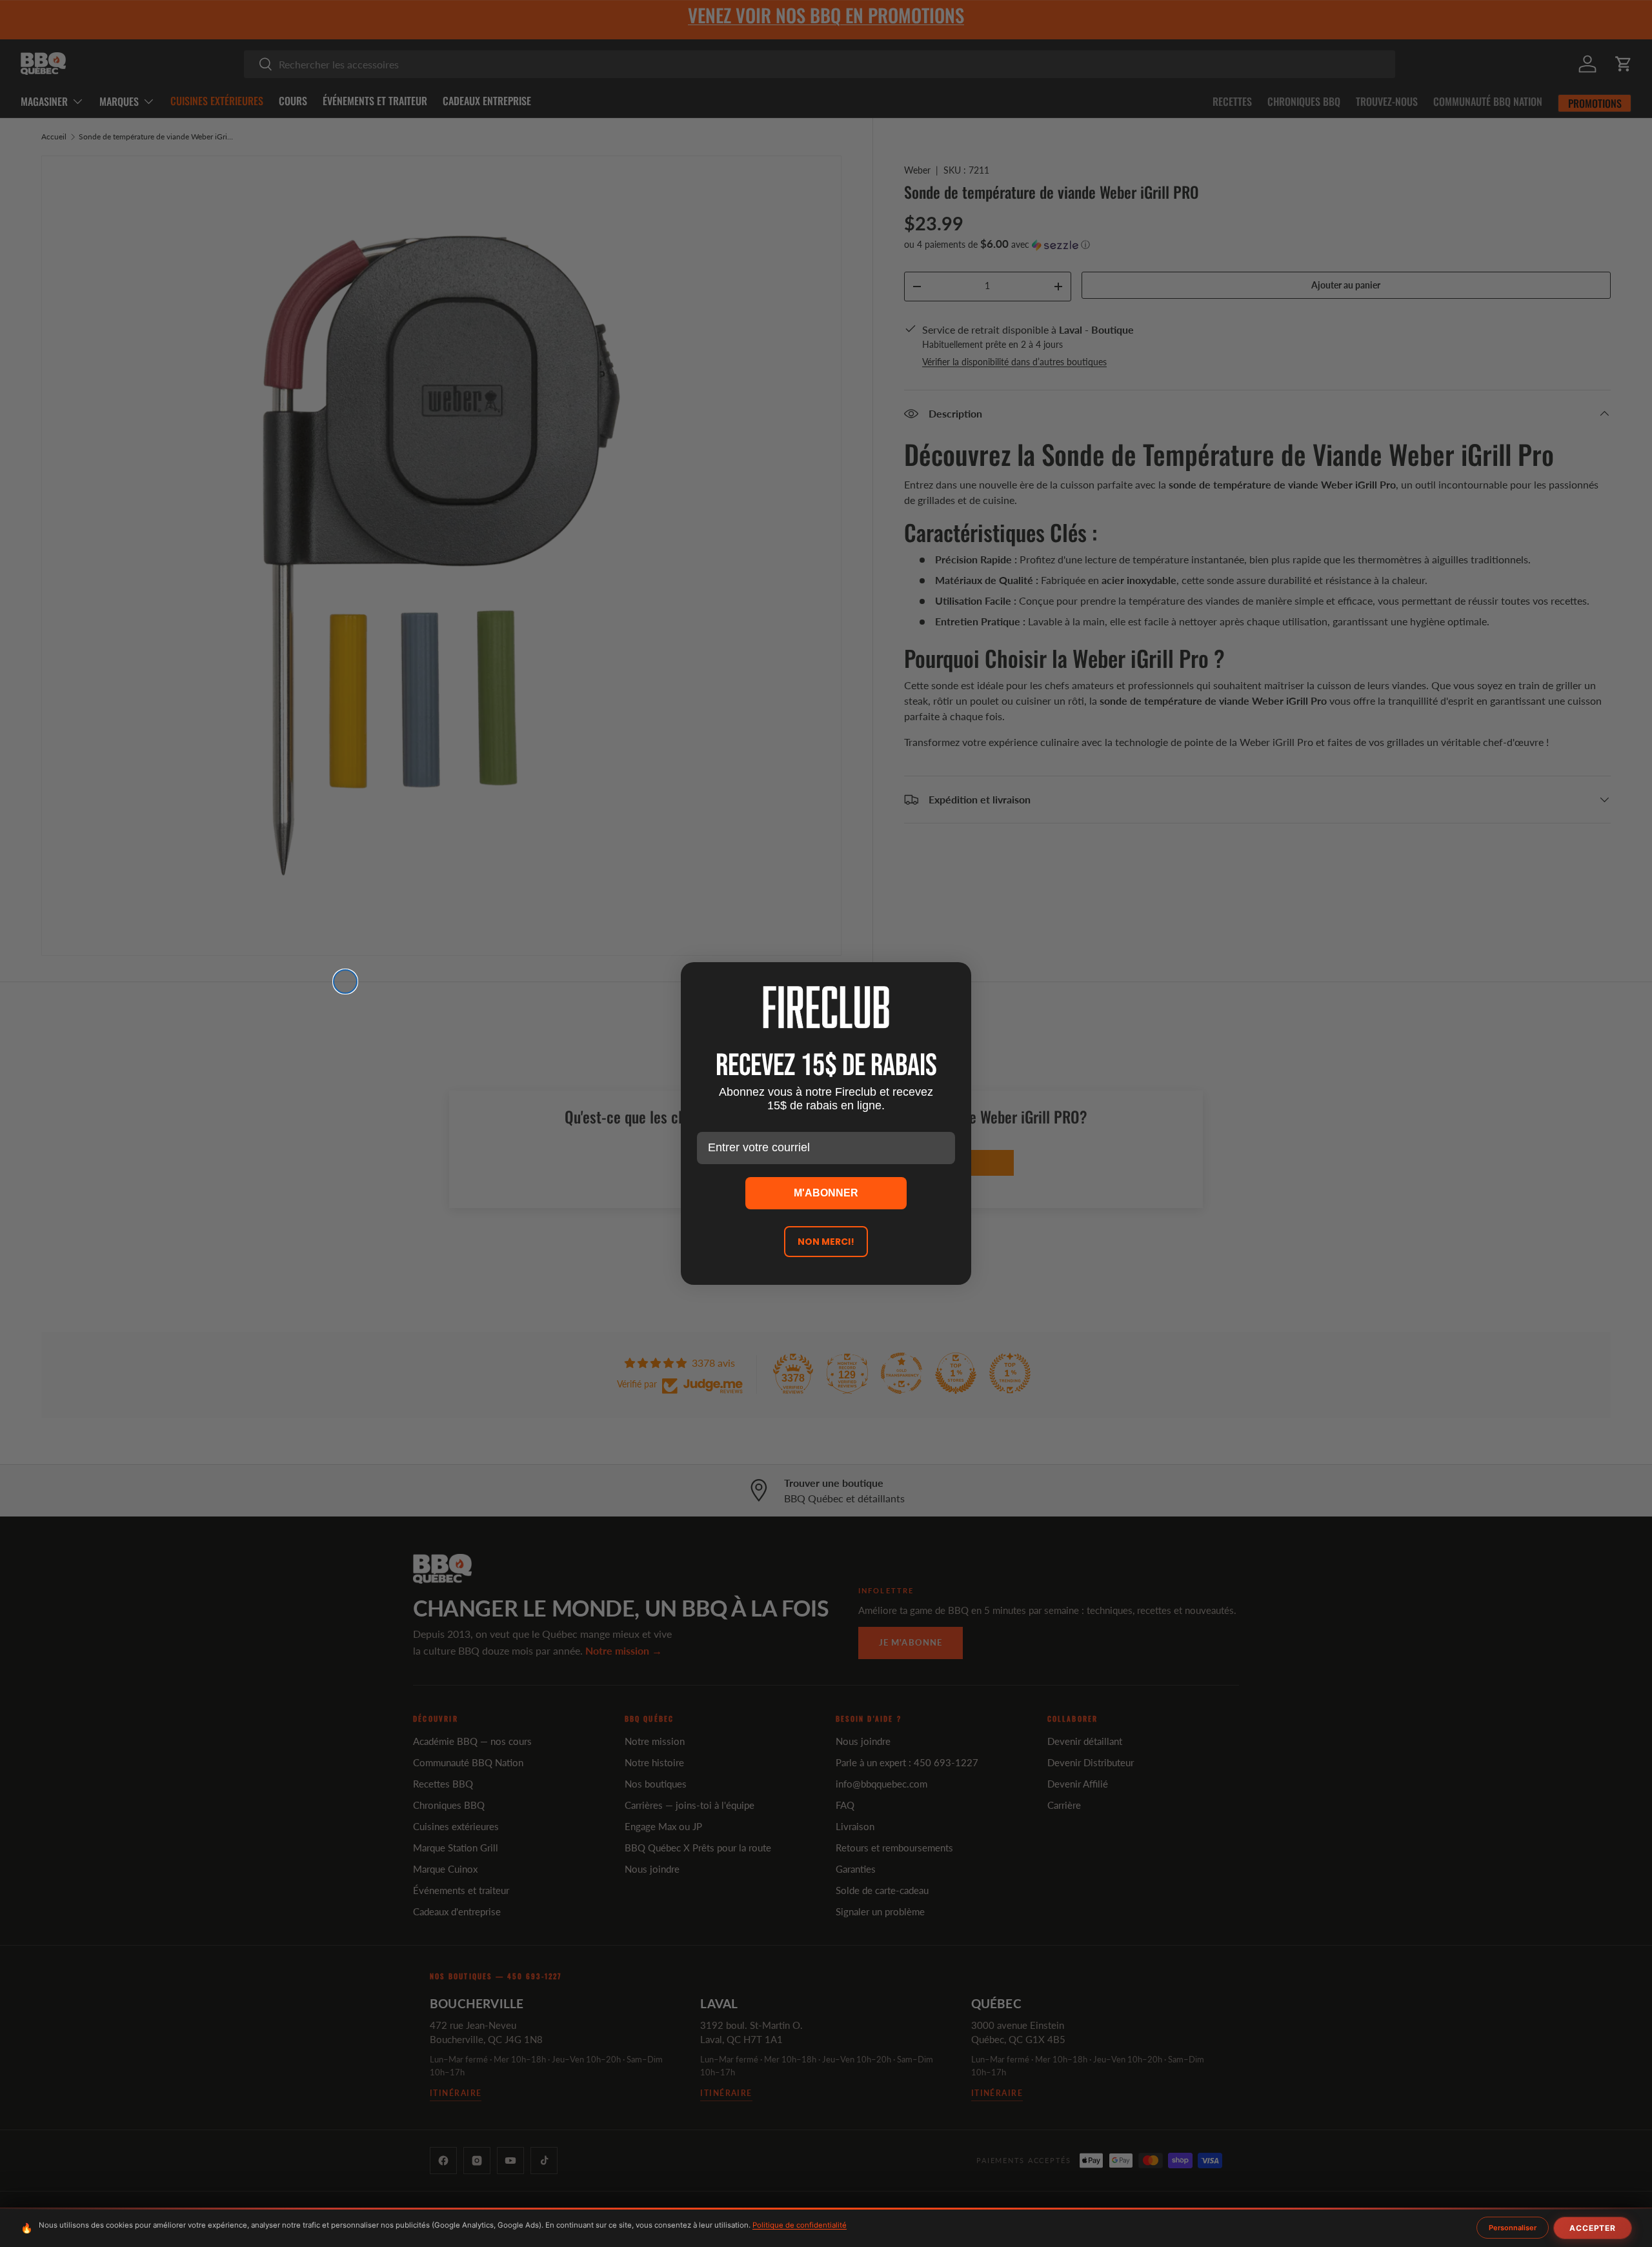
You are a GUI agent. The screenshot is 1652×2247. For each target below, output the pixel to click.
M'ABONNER (826, 1193)
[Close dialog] (345, 982)
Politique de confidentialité (800, 2225)
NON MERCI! (826, 1242)
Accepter (1593, 2228)
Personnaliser (1513, 2228)
